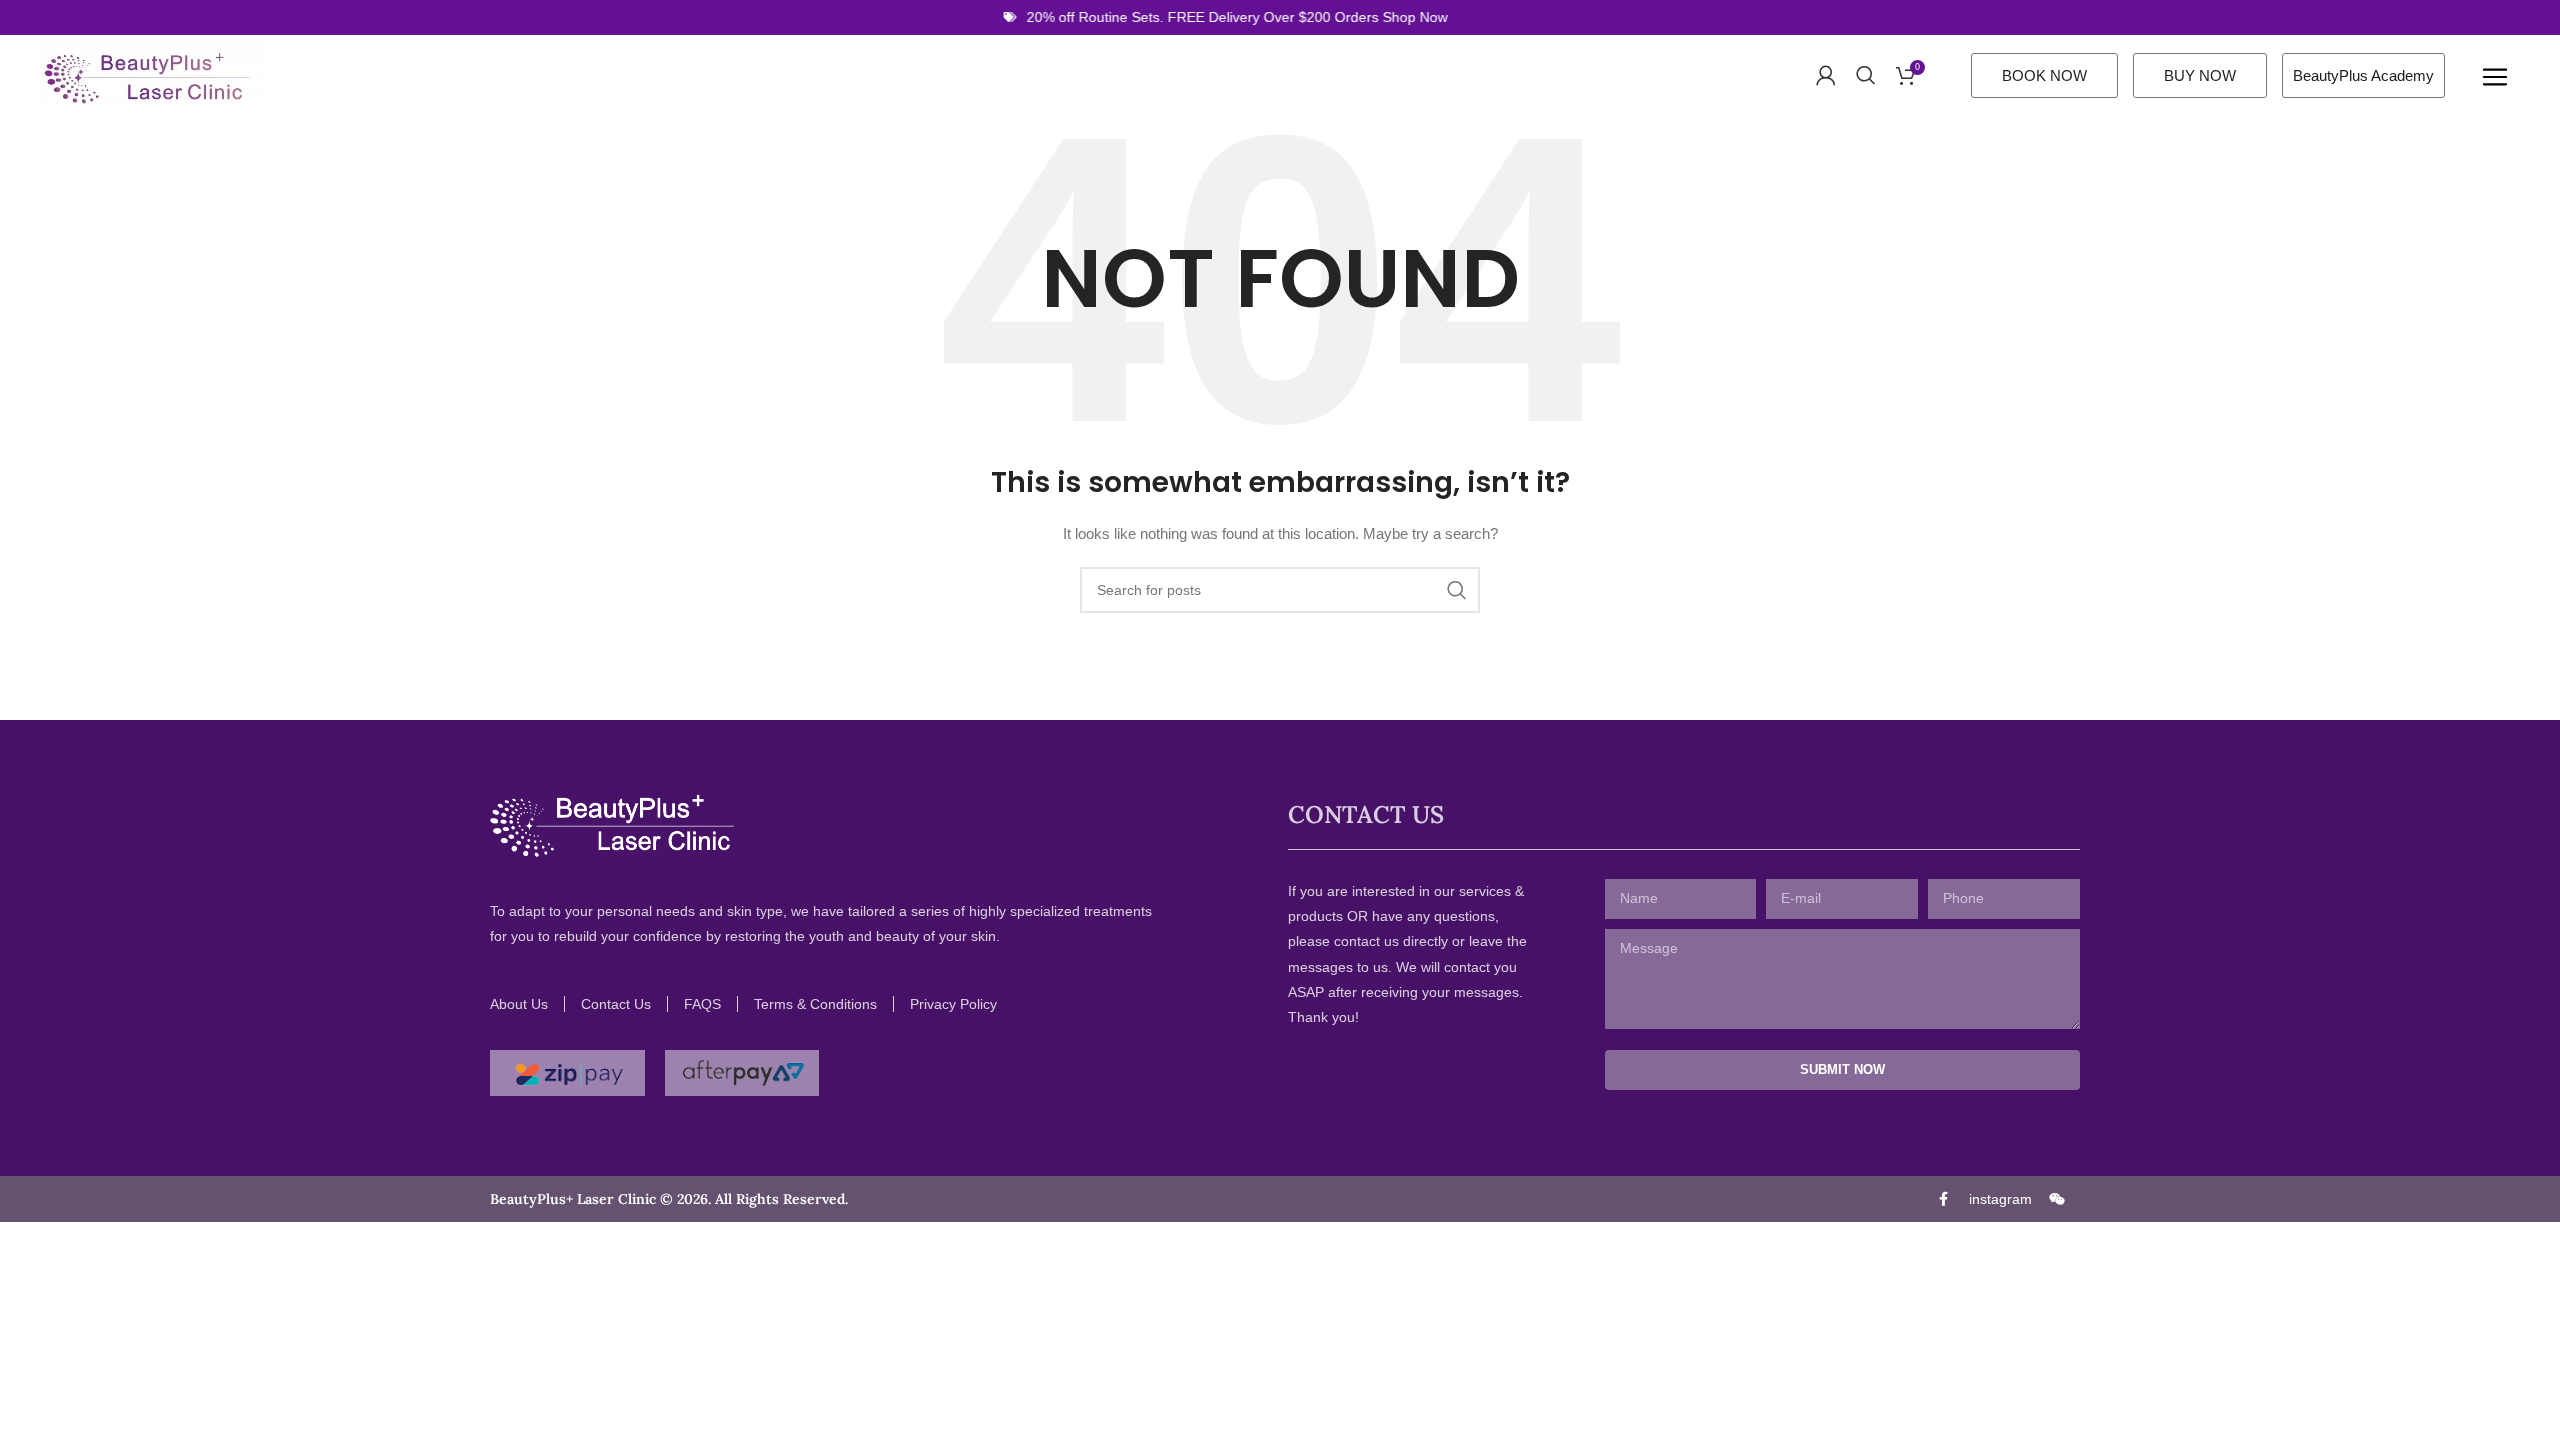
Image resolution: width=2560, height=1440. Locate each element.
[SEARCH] (1457, 590)
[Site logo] (151, 74)
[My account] (1826, 75)
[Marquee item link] (1210, 17)
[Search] (1866, 75)
